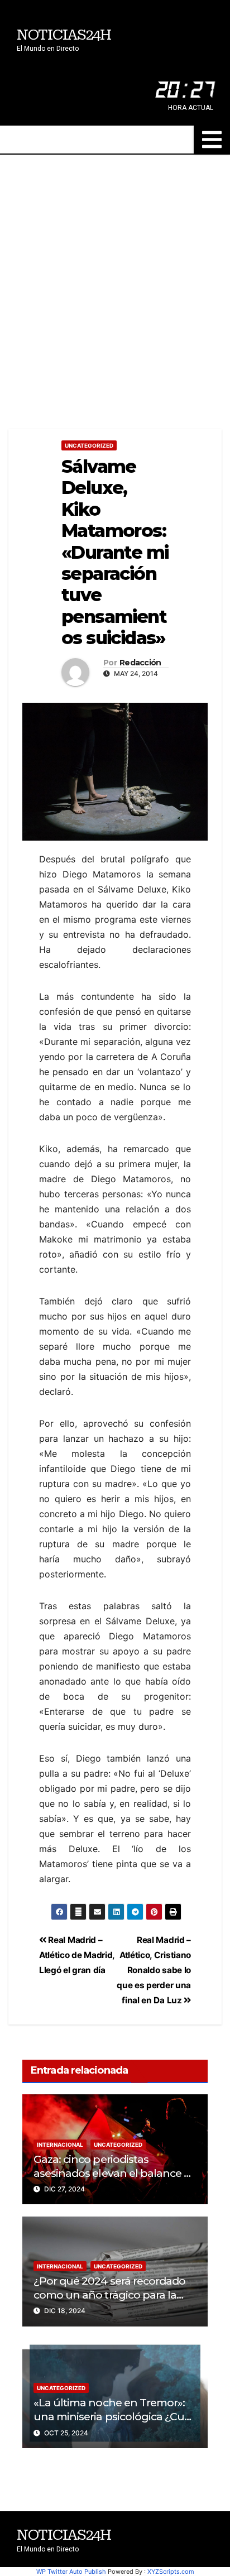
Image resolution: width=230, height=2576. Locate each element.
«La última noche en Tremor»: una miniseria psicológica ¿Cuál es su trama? (113, 2416)
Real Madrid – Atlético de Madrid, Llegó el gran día (77, 1955)
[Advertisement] (115, 275)
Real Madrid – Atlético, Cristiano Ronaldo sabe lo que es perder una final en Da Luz (154, 1970)
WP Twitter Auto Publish (71, 2572)
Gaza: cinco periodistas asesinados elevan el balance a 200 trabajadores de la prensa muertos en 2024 (112, 2180)
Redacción (140, 663)
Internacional (60, 2145)
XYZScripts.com (171, 2572)
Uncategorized (89, 445)
